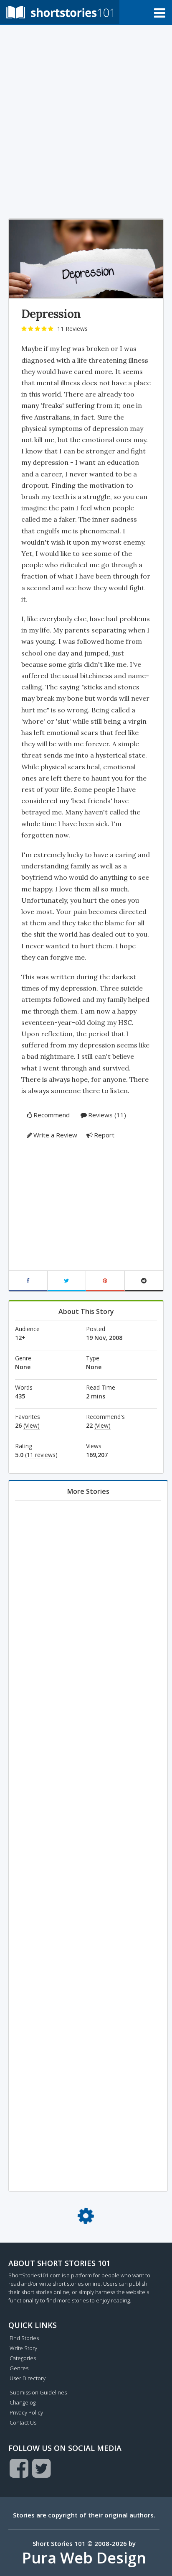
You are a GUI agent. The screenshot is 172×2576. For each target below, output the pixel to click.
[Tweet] (67, 1281)
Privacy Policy (26, 2412)
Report (104, 1135)
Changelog (23, 2402)
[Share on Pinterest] (105, 1281)
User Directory (28, 2378)
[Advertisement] (86, 120)
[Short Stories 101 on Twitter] (42, 2468)
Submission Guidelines (38, 2392)
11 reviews (41, 1455)
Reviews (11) (107, 1115)
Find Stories (24, 2338)
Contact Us (23, 2422)
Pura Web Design (84, 2558)
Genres (19, 2368)
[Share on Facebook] (28, 1281)
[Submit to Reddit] (144, 1281)
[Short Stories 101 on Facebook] (19, 2468)
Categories (23, 2358)
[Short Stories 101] (60, 12)
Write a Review (55, 1135)
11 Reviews (72, 329)
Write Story (23, 2348)
